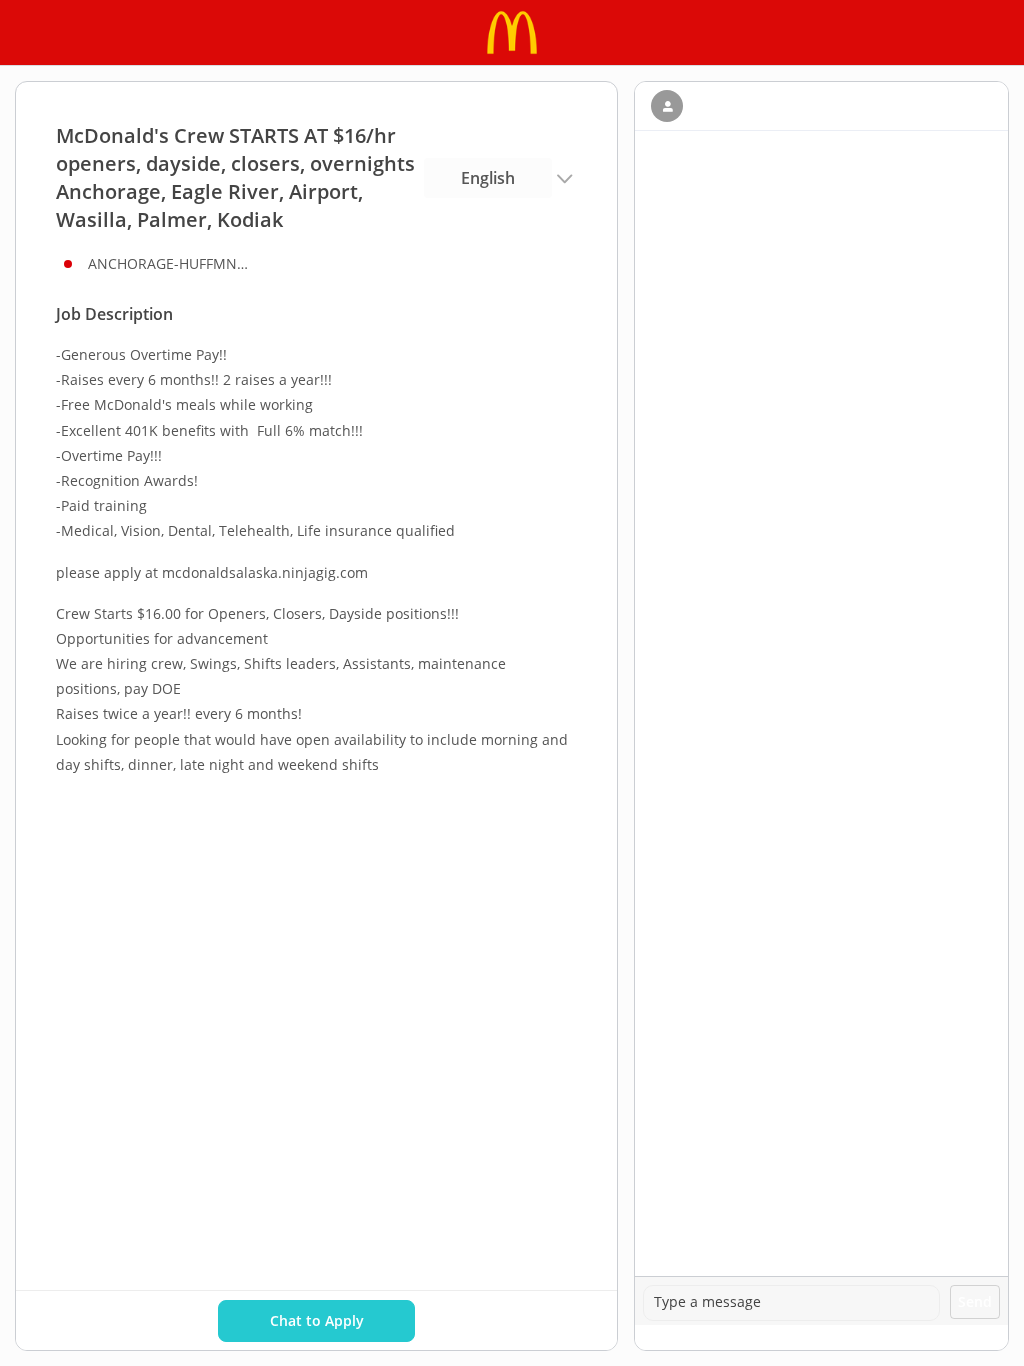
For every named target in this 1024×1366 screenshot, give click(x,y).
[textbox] (791, 1303)
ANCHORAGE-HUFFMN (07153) (168, 263)
